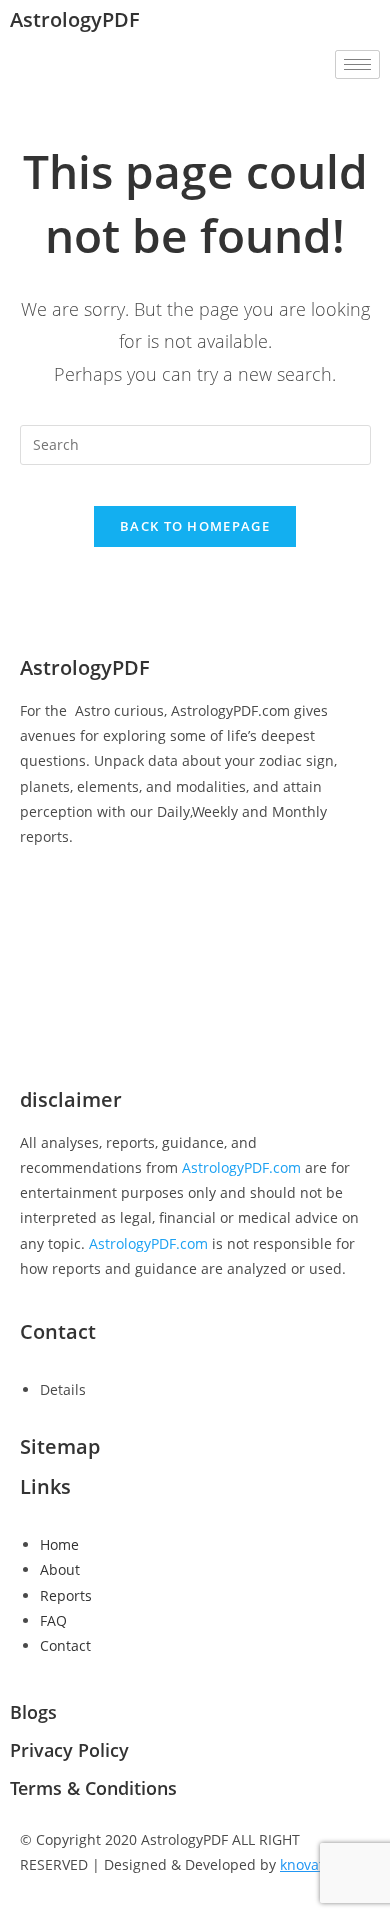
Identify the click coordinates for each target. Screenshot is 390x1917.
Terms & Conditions (93, 1788)
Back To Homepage (195, 526)
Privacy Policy (69, 1750)
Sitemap (60, 1446)
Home (59, 1544)
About (60, 1569)
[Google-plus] (195, 991)
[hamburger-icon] (357, 64)
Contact (65, 1645)
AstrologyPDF (75, 19)
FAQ (53, 1620)
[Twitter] (195, 946)
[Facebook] (195, 901)
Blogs (33, 1712)
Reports (66, 1595)
